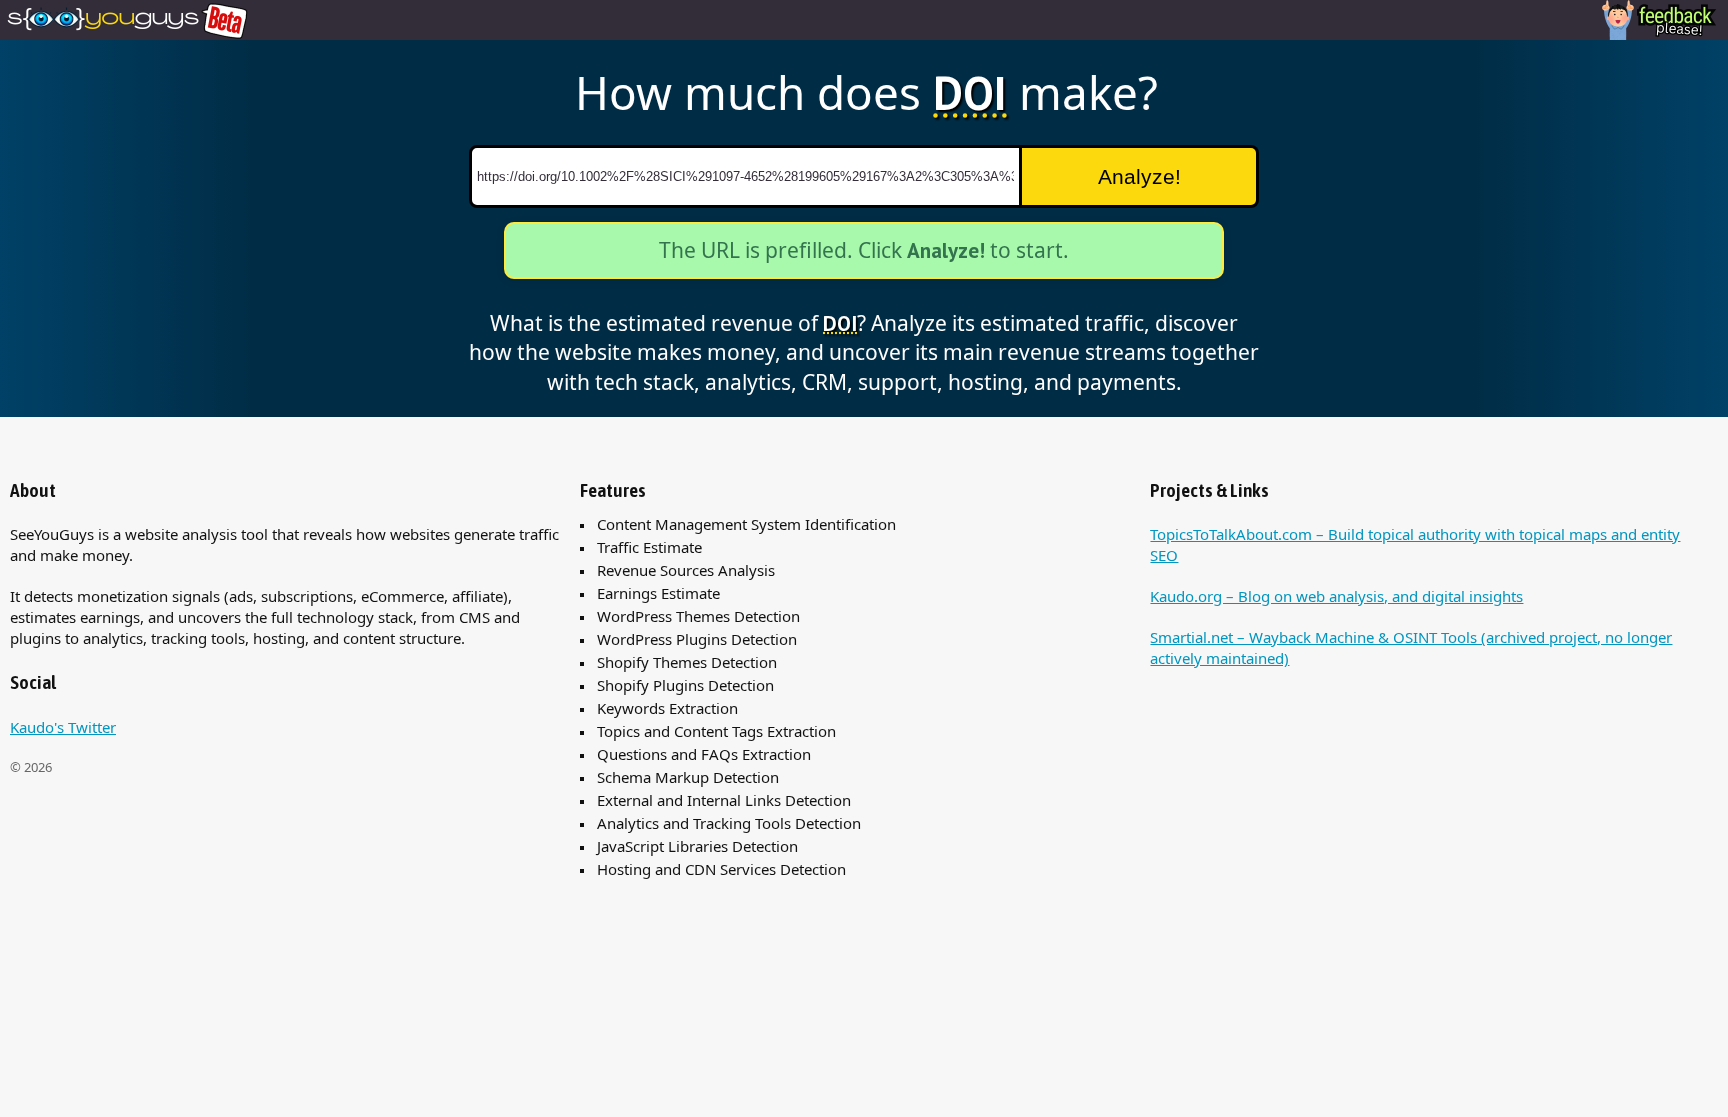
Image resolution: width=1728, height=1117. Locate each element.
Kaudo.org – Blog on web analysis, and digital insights (1336, 596)
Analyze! (1139, 176)
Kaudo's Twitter (63, 727)
